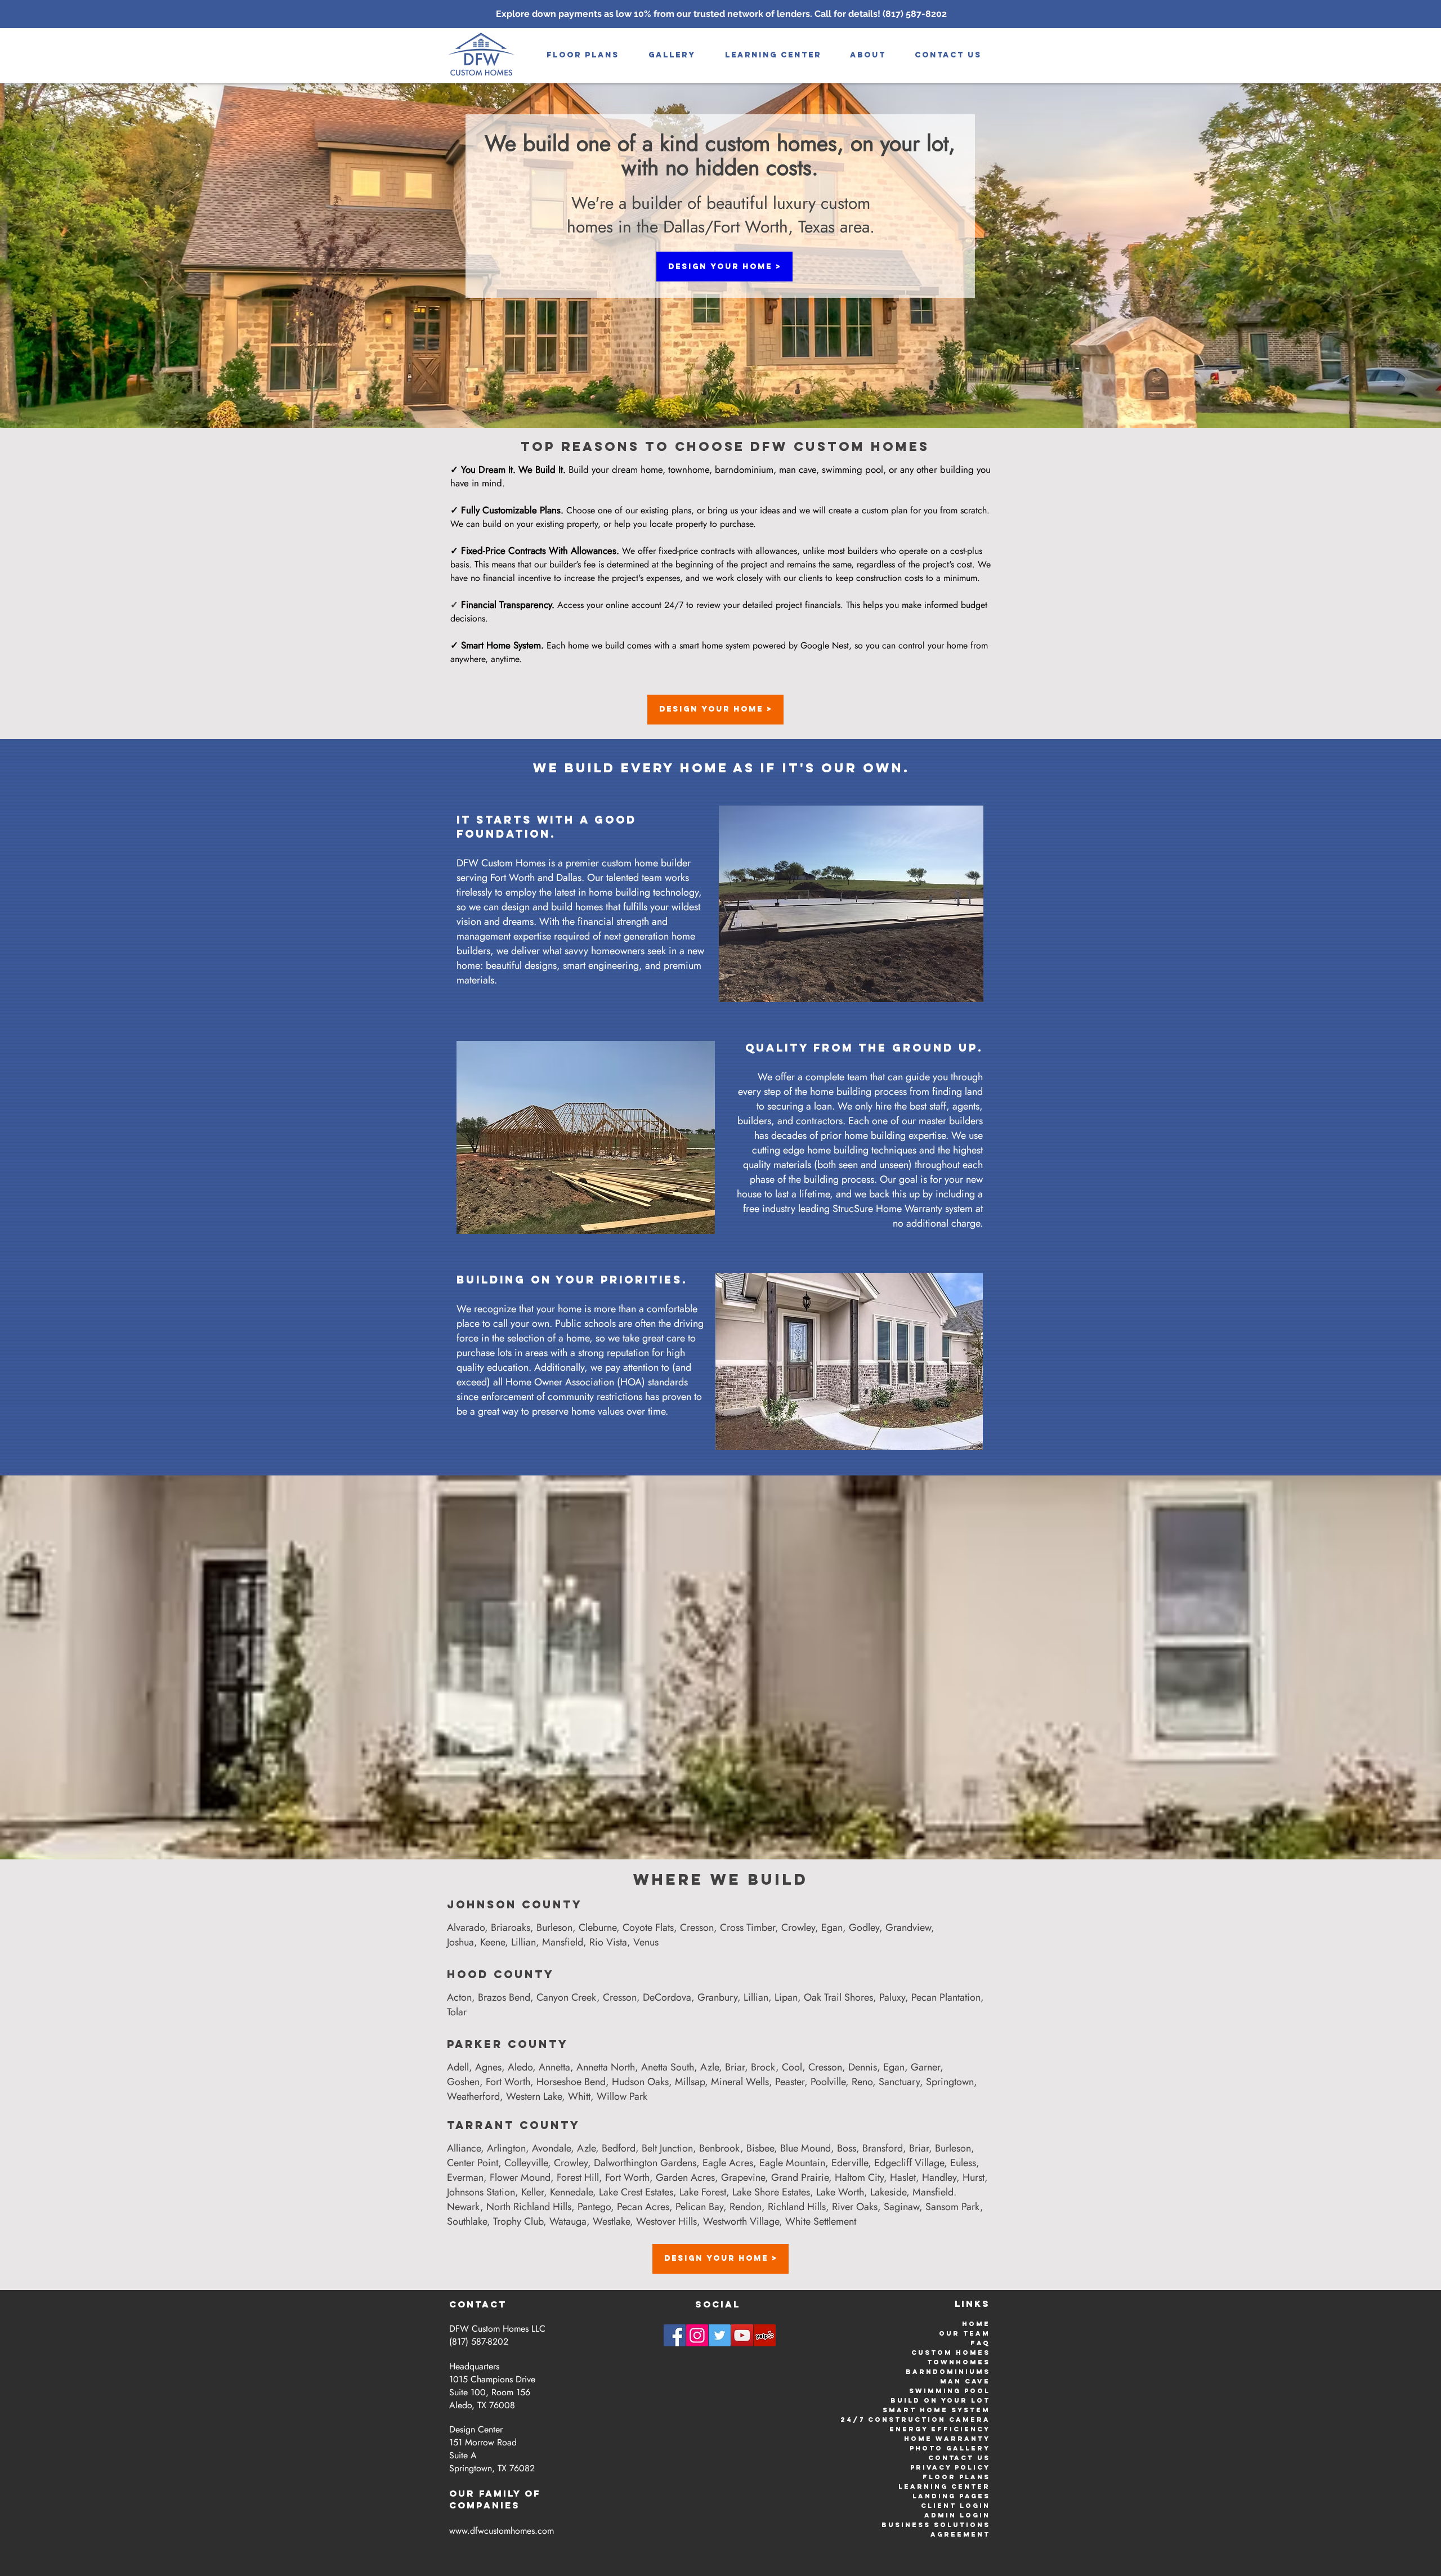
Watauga (568, 2221)
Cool (792, 2067)
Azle (710, 2067)
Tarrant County (514, 2125)
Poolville (828, 2082)
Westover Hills (666, 2221)
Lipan (786, 1997)
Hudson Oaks (640, 2082)
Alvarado (466, 1927)
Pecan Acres (643, 2207)
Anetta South (668, 2067)
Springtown (950, 2082)
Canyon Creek (567, 1997)
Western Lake (534, 2096)
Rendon (746, 2207)
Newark (464, 2207)
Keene (493, 1942)
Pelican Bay (699, 2207)
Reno (862, 2082)
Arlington (506, 2148)
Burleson (554, 1927)
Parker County (508, 2044)
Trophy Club (518, 2221)
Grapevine (743, 2177)
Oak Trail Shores (838, 1997)
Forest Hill (578, 2177)
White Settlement (821, 2221)
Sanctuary (899, 2082)
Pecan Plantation (946, 1997)
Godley (864, 1927)
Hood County (501, 1974)
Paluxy (892, 1997)
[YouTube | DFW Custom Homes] (742, 2335)
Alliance (464, 2148)
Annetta (554, 2067)
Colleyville (526, 2163)
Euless (963, 2163)
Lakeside (888, 2192)
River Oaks (855, 2207)
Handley (939, 2177)
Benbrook (720, 2148)
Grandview (908, 1927)
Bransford (883, 2148)
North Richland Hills (529, 2207)
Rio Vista (608, 1942)
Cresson (697, 1927)
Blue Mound (805, 2148)
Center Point (473, 2163)
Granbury (717, 1997)
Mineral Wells (740, 2082)
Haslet (903, 2177)
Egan (832, 1927)
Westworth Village (741, 2221)
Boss (847, 2148)
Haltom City (859, 2177)
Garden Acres (685, 2177)
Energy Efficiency (940, 2429)
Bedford (619, 2148)
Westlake (611, 2221)
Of (533, 2493)
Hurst (974, 2177)
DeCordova (667, 1997)
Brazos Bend (504, 1997)
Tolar (457, 2012)
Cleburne (598, 1927)
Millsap (690, 2082)
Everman (465, 2177)
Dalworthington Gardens (645, 2163)
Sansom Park (953, 2207)
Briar (735, 2067)
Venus (646, 1942)
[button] (672, 55)
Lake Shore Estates (771, 2192)
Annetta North (606, 2067)
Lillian (523, 1942)
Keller (532, 2192)
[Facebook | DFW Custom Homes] (675, 2335)
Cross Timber (748, 1927)
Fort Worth (508, 2082)
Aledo (520, 2067)
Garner (925, 2067)
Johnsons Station (481, 2192)
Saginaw (901, 2207)
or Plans (966, 2477)
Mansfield (563, 1942)
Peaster (790, 2082)
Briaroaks (511, 1927)
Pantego (594, 2207)
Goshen (463, 2082)
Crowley (798, 1927)
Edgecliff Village (909, 2163)
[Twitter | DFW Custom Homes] (720, 2335)
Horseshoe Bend (571, 2082)
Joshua (460, 1942)
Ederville (850, 2163)
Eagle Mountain (792, 2163)
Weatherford (473, 2096)
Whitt (579, 2096)
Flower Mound (520, 2177)
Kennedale (571, 2192)
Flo (932, 2477)
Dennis (863, 2067)
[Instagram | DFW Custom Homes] (697, 2335)
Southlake (467, 2221)
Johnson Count (510, 1904)
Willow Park (622, 2096)
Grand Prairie (800, 2177)
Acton (459, 1997)
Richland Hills (797, 2207)
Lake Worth (840, 2192)
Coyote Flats (648, 1927)
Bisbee (760, 2148)
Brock (763, 2067)
